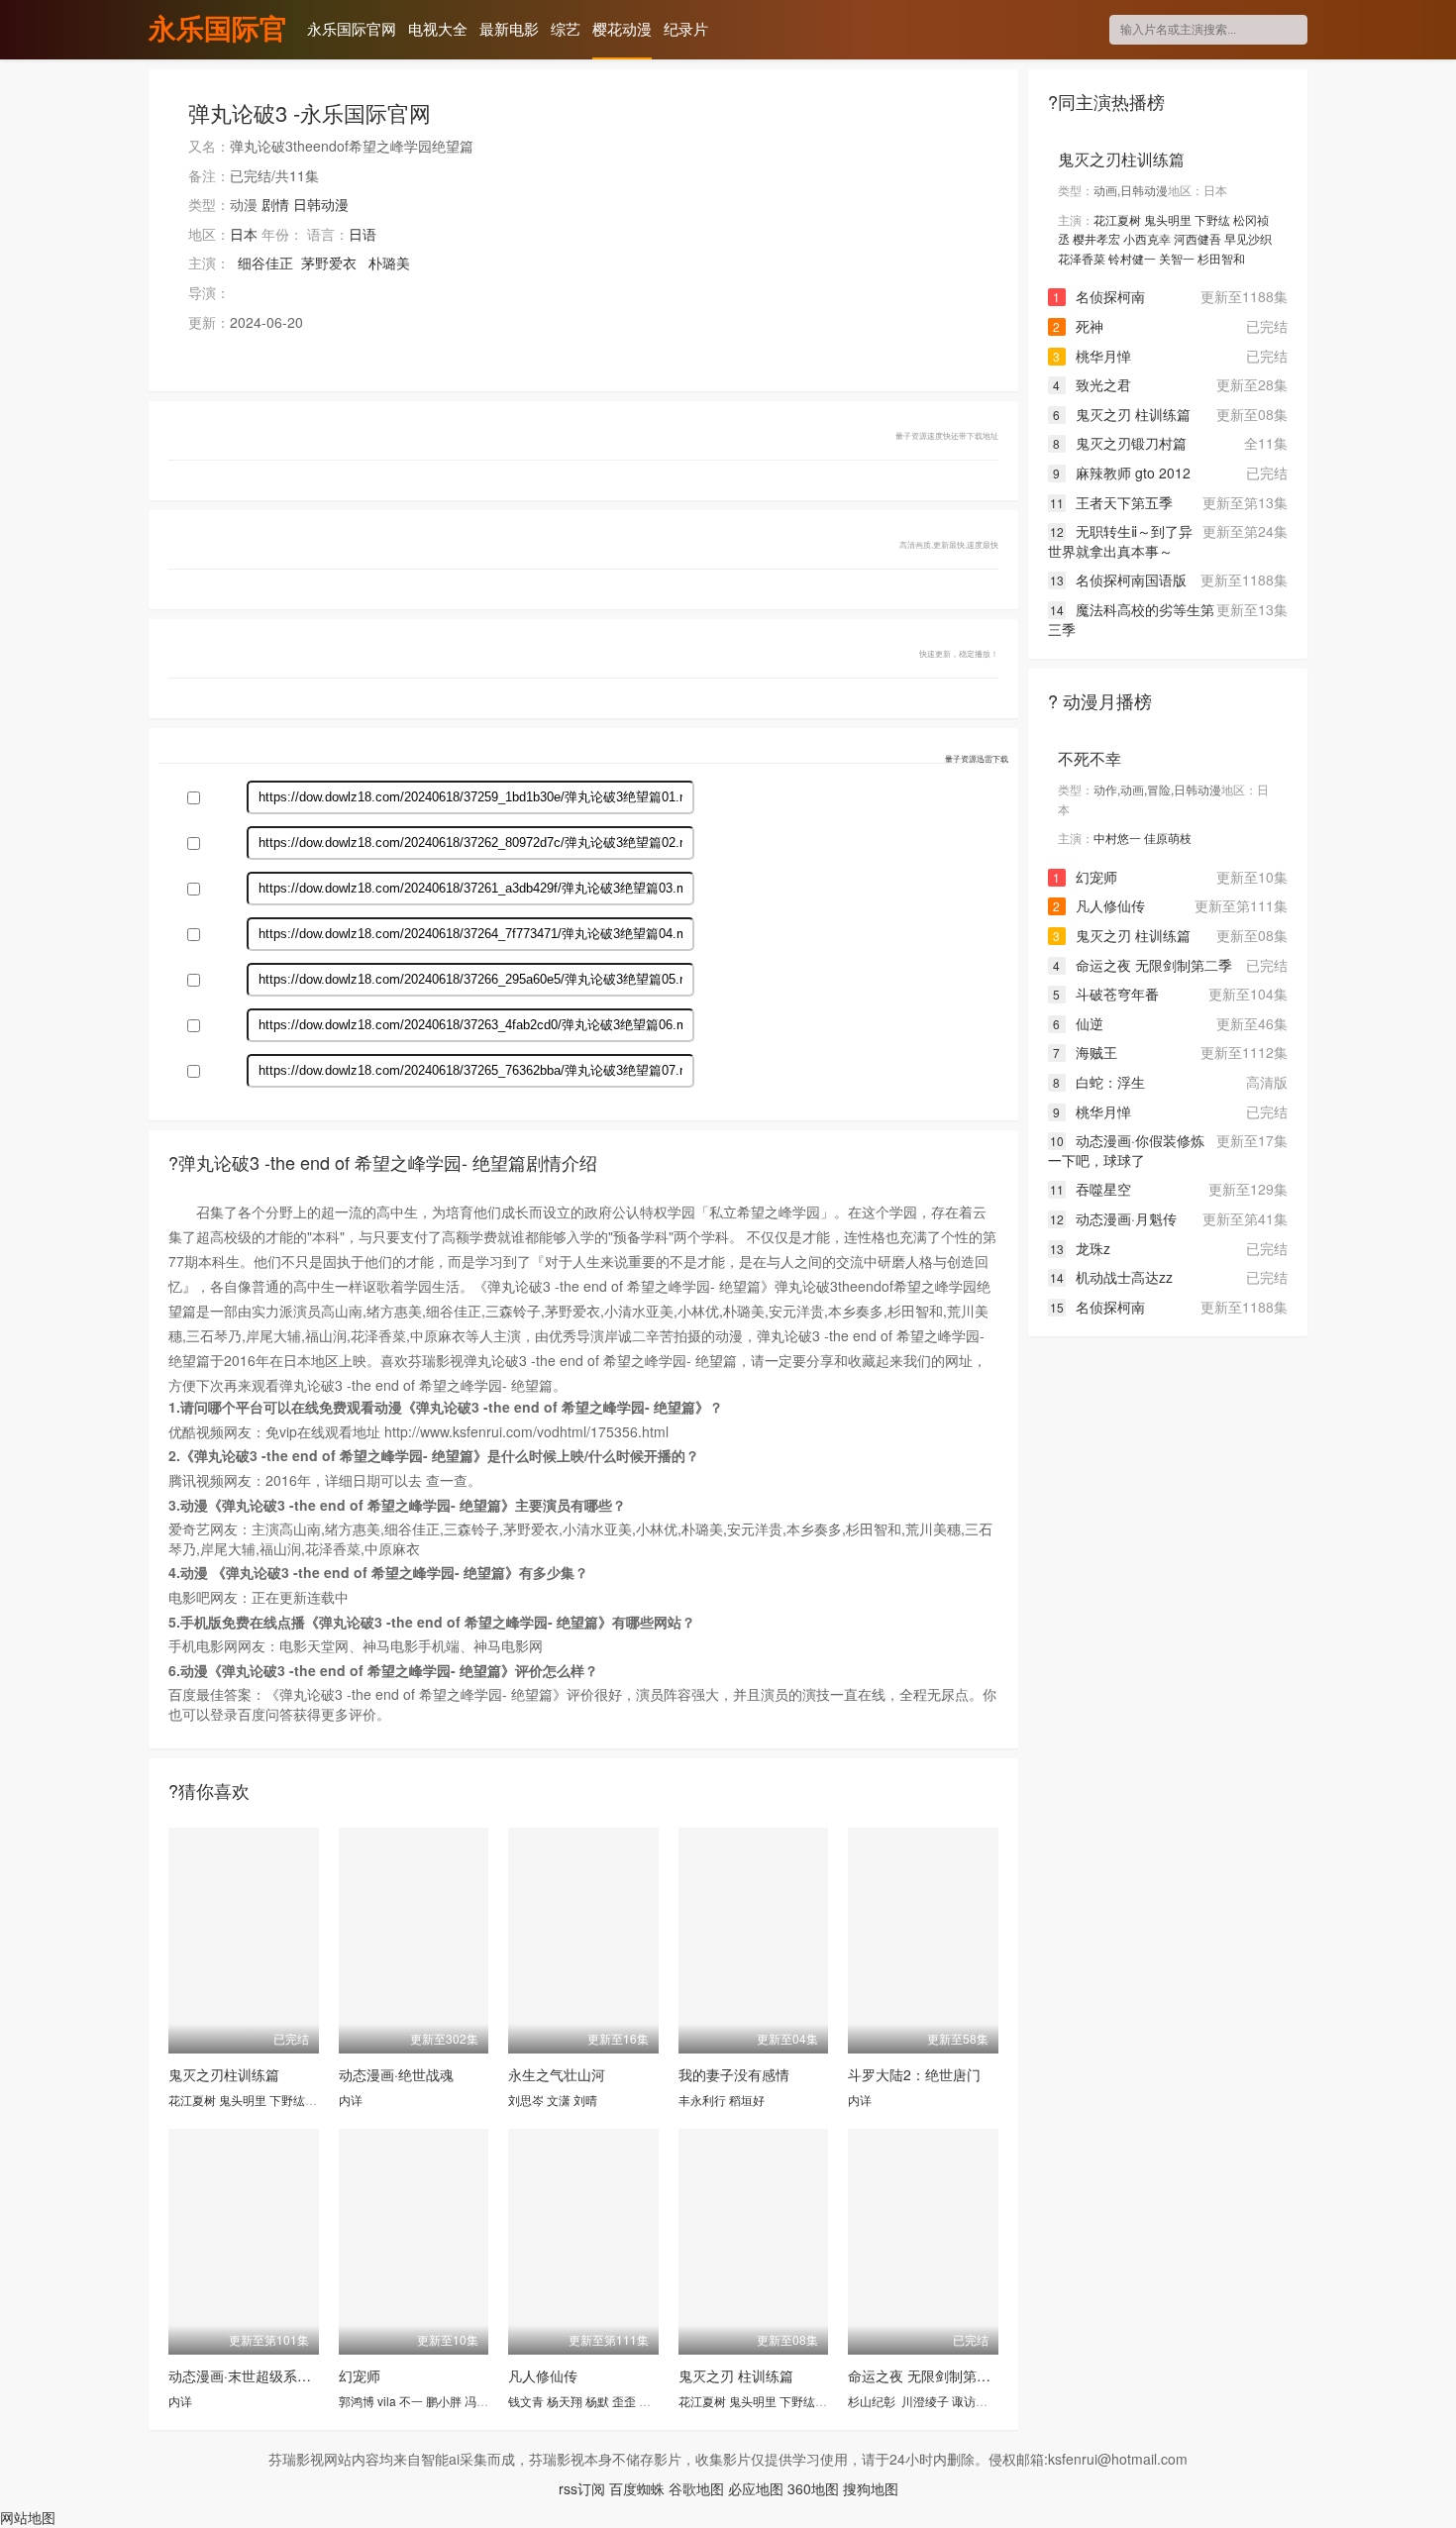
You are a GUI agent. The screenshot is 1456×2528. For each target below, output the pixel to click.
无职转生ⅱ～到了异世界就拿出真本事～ (1120, 541)
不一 (411, 2401)
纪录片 (686, 28)
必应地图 (756, 2488)
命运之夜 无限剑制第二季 (926, 2375)
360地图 (813, 2488)
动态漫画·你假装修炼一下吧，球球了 (1126, 1150)
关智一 (1177, 258)
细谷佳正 (265, 263)
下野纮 (287, 2100)
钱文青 (526, 2401)
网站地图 (28, 2517)
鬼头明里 (243, 2100)
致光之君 (1092, 384)
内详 (351, 2100)
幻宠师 (360, 2375)
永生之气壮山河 (557, 2074)
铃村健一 (1132, 258)
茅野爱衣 (329, 263)
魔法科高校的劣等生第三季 (1131, 619)
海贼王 (1085, 1052)
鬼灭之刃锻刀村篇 (1120, 443)
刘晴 (585, 2100)
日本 (244, 234)
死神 (1078, 326)
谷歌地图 (696, 2488)
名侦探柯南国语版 (1118, 579)
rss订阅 (582, 2488)
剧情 (275, 204)
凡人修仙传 (543, 2375)
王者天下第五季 (1111, 502)
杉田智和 (1221, 258)
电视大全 (438, 28)
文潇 (559, 2100)
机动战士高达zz (1111, 1277)
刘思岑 (526, 2100)
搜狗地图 (871, 2488)
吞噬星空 (1091, 1189)
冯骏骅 (482, 2401)
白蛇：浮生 (1099, 1082)
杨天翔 (565, 2401)
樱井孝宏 (1096, 238)
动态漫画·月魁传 (1113, 1218)
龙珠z (1080, 1248)
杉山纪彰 (872, 2401)
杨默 (597, 2401)
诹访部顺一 (982, 2401)
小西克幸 (1147, 238)
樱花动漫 (622, 28)
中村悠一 (1117, 838)
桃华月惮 (1092, 356)
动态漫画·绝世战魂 (396, 2074)
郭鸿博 (357, 2401)
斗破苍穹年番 (1106, 994)
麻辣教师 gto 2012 (1122, 473)
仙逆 (1078, 1023)
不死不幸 (1090, 758)
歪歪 (624, 2401)
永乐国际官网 (218, 31)
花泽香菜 (1082, 258)
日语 (363, 234)
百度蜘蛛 (637, 2488)
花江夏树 (192, 2100)
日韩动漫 (321, 204)
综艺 (566, 28)
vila (387, 2401)
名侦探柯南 (1099, 296)
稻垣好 (747, 2100)
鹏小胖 (444, 2401)
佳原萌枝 (1168, 838)
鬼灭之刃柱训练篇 (224, 2074)
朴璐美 (389, 263)
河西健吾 (1197, 238)
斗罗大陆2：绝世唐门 (914, 2074)
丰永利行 (702, 2100)
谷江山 (657, 2401)
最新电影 (509, 28)
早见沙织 (1248, 238)
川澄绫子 (925, 2401)
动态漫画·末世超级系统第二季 (260, 2375)
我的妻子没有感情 (734, 2074)
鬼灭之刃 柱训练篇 (736, 2375)
